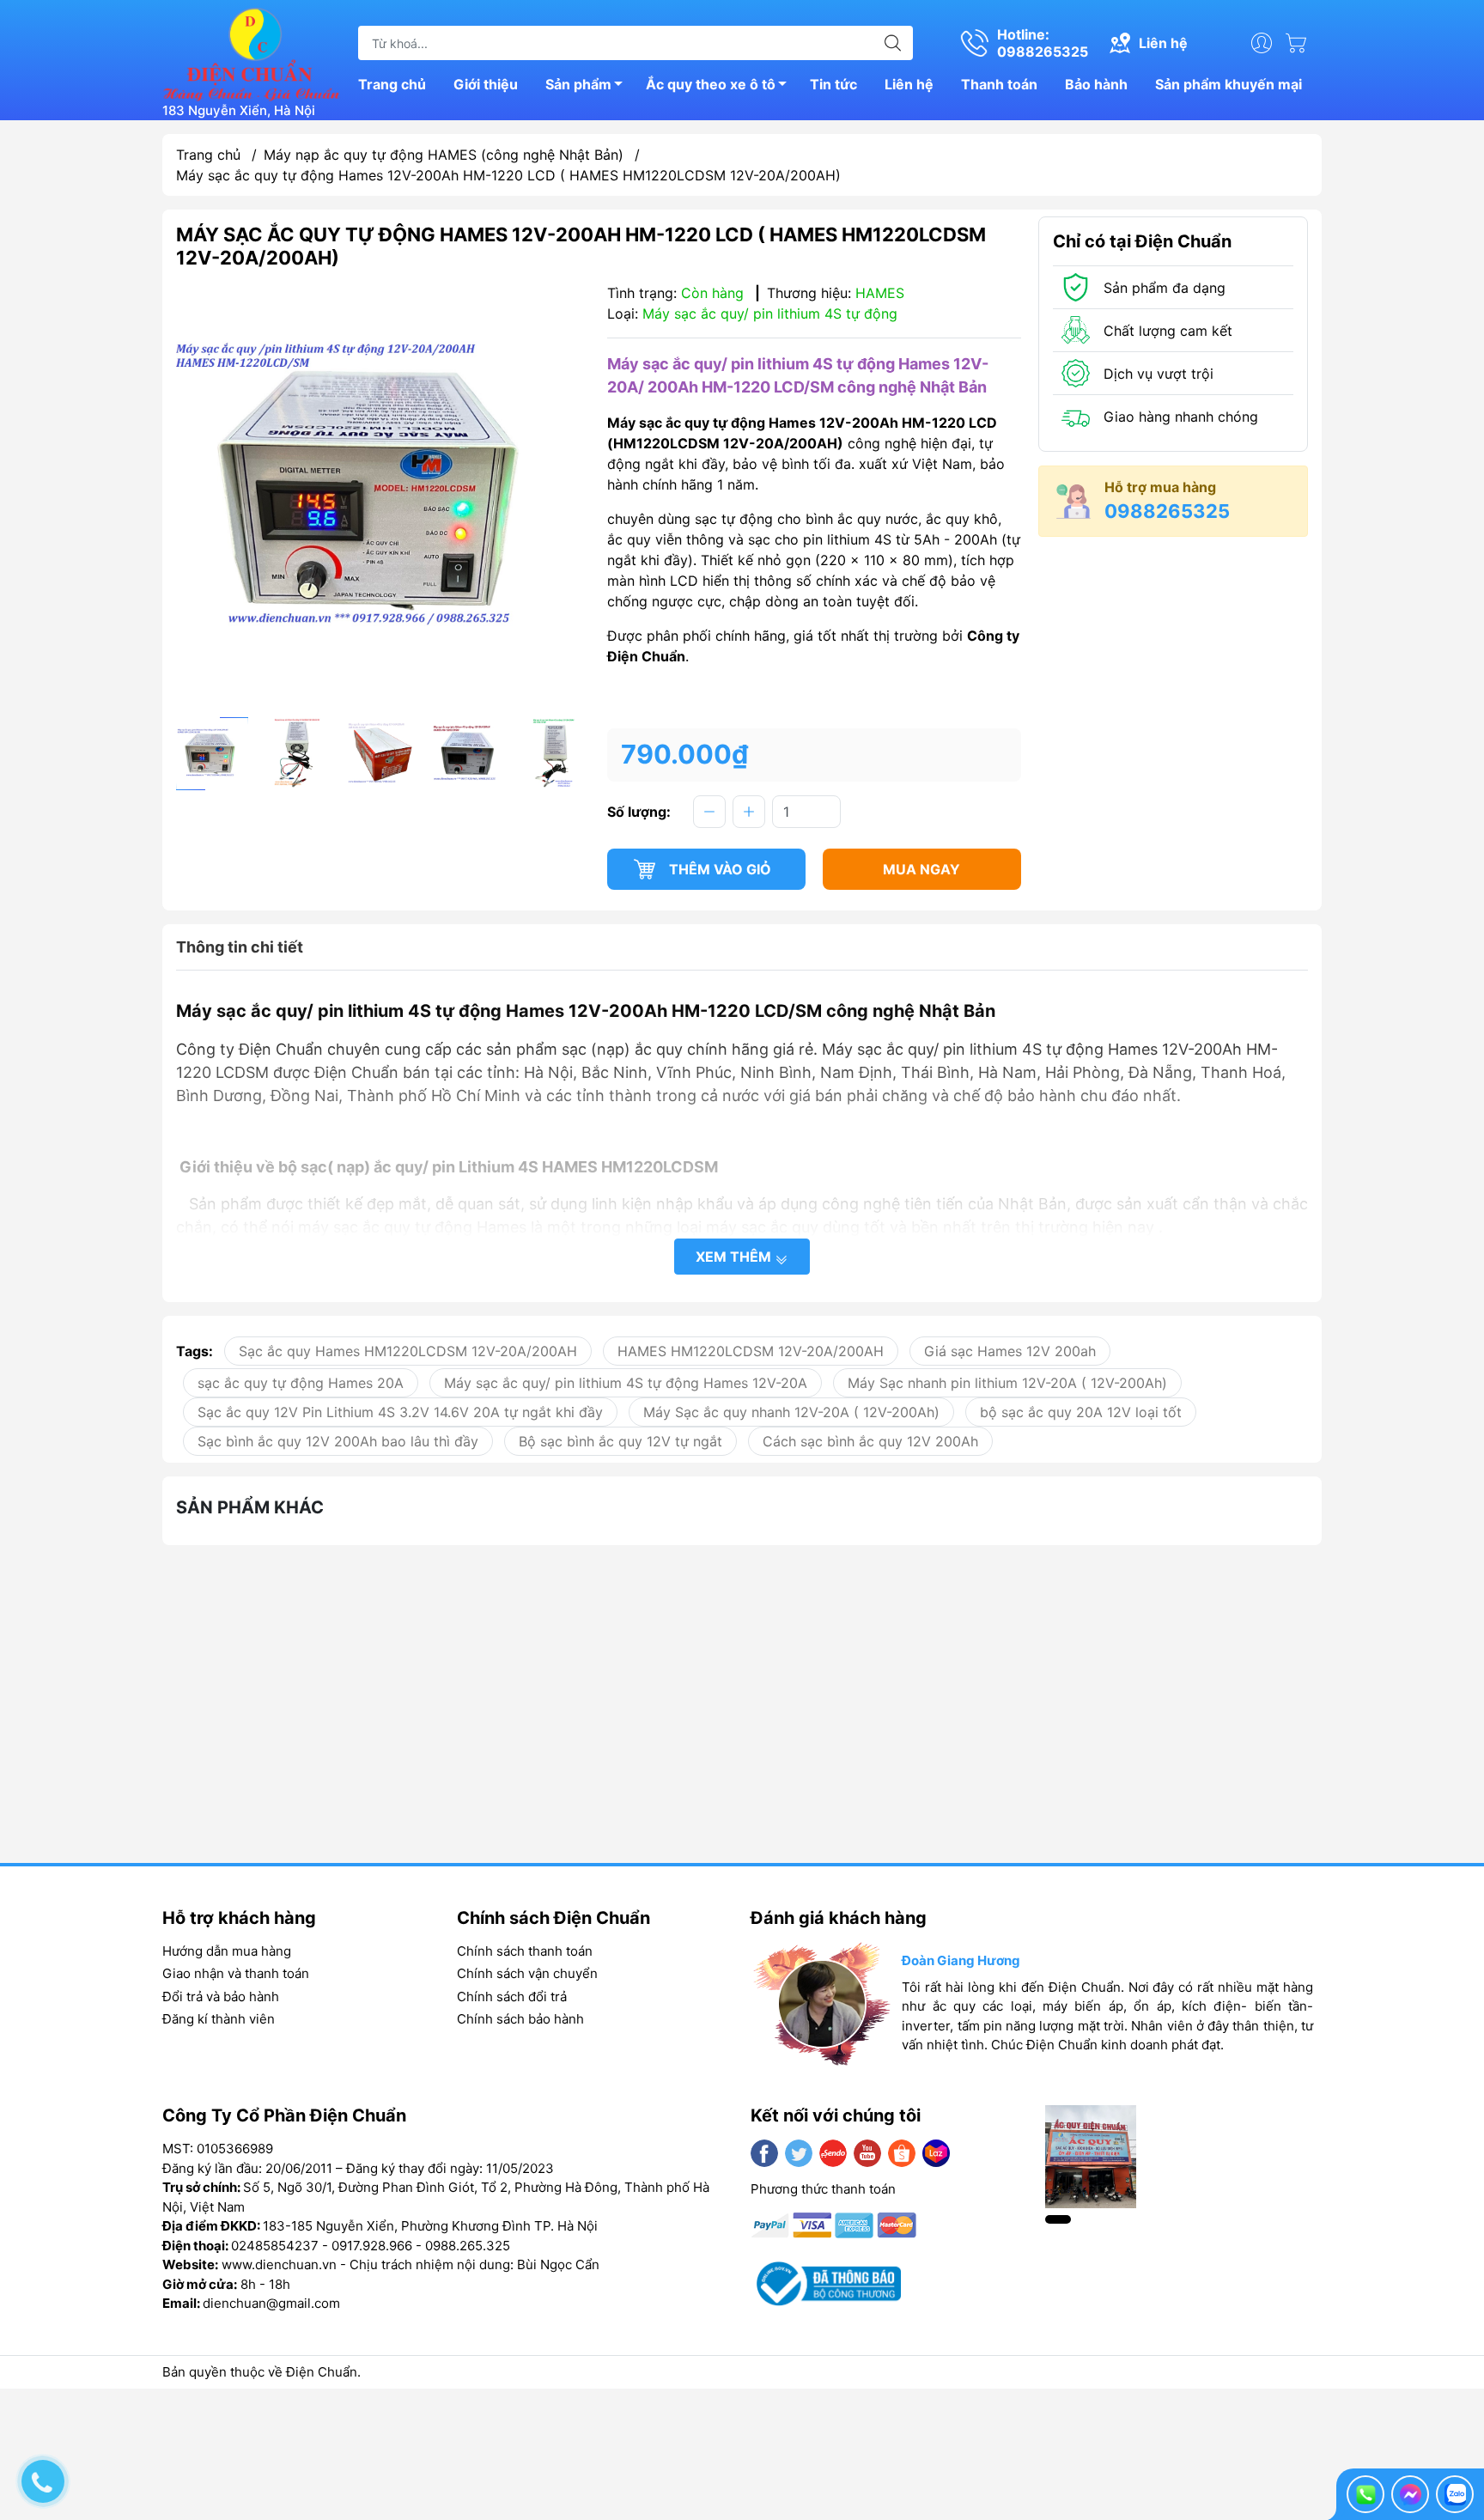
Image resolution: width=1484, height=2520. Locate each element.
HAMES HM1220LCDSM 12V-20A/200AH (751, 1351)
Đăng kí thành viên (219, 2019)
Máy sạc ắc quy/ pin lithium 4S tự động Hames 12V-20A (626, 1383)
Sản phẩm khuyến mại (1229, 84)
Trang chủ (392, 84)
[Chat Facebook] (1410, 2494)
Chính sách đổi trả (512, 1997)
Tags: (195, 1351)
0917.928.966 (372, 2246)
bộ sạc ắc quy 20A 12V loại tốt (1081, 1412)
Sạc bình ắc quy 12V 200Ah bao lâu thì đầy (338, 1441)
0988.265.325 (468, 2246)
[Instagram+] (833, 2153)
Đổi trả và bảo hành (221, 1997)
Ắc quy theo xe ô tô (711, 84)
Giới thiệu (486, 84)
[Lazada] (936, 2153)
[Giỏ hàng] (1300, 43)
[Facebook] (764, 2153)
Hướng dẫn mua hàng (227, 1951)
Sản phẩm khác (250, 1507)
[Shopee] (902, 2153)
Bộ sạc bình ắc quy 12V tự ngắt (620, 1441)
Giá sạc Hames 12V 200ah (1010, 1351)
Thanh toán (999, 84)
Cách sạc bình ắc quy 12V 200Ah (870, 1441)
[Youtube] (867, 2153)
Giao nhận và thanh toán (236, 1973)
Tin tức (833, 84)
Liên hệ (909, 84)
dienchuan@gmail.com (271, 2303)
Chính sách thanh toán (525, 1951)
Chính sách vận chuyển (527, 1973)
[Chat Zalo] (1455, 2494)
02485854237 (275, 2246)
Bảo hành (1096, 84)
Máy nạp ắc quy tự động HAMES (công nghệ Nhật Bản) (444, 155)
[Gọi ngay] (1365, 2494)
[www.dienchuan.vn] (252, 52)
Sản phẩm (578, 84)
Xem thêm (735, 1257)
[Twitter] (799, 2153)
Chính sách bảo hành (520, 2019)
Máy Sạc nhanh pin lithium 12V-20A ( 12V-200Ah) (1007, 1383)
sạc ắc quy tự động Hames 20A (301, 1383)
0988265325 (1167, 511)
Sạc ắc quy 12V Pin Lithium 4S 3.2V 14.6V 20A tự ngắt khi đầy (400, 1412)
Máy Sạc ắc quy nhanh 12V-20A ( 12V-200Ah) (791, 1412)
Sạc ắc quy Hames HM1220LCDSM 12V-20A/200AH (408, 1351)
